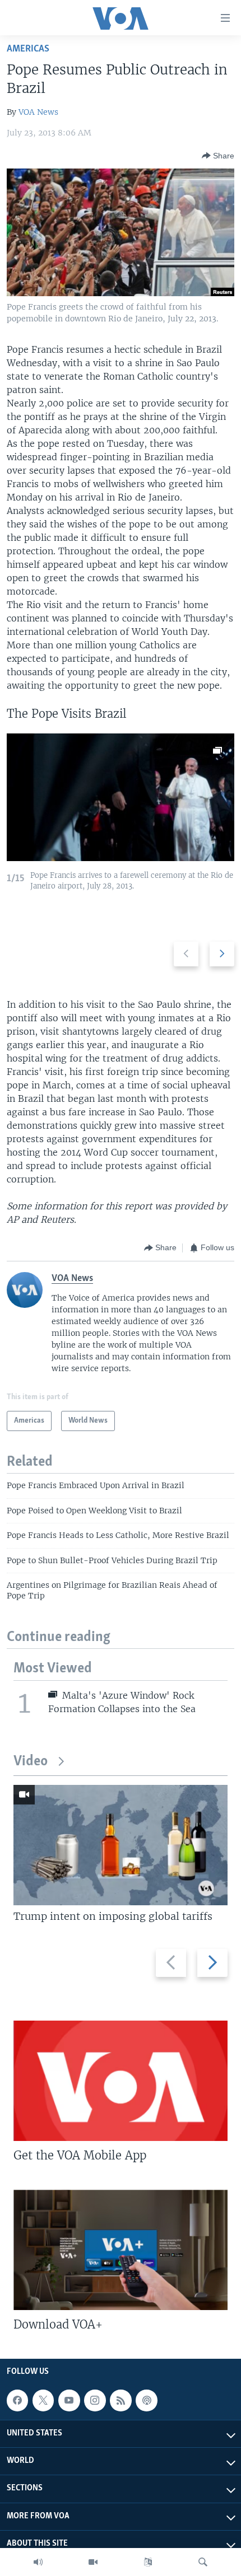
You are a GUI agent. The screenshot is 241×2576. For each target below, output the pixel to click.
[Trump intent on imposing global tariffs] (121, 1845)
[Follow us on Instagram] (95, 2400)
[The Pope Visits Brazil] (121, 797)
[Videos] (93, 2562)
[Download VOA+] (121, 2250)
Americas (28, 49)
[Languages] (148, 2562)
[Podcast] (146, 2400)
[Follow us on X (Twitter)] (43, 2400)
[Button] (218, 156)
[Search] (203, 2562)
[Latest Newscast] (38, 2562)
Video (31, 1762)
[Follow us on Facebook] (17, 2400)
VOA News (38, 112)
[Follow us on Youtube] (69, 2400)
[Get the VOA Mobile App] (121, 2081)
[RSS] (121, 2400)
